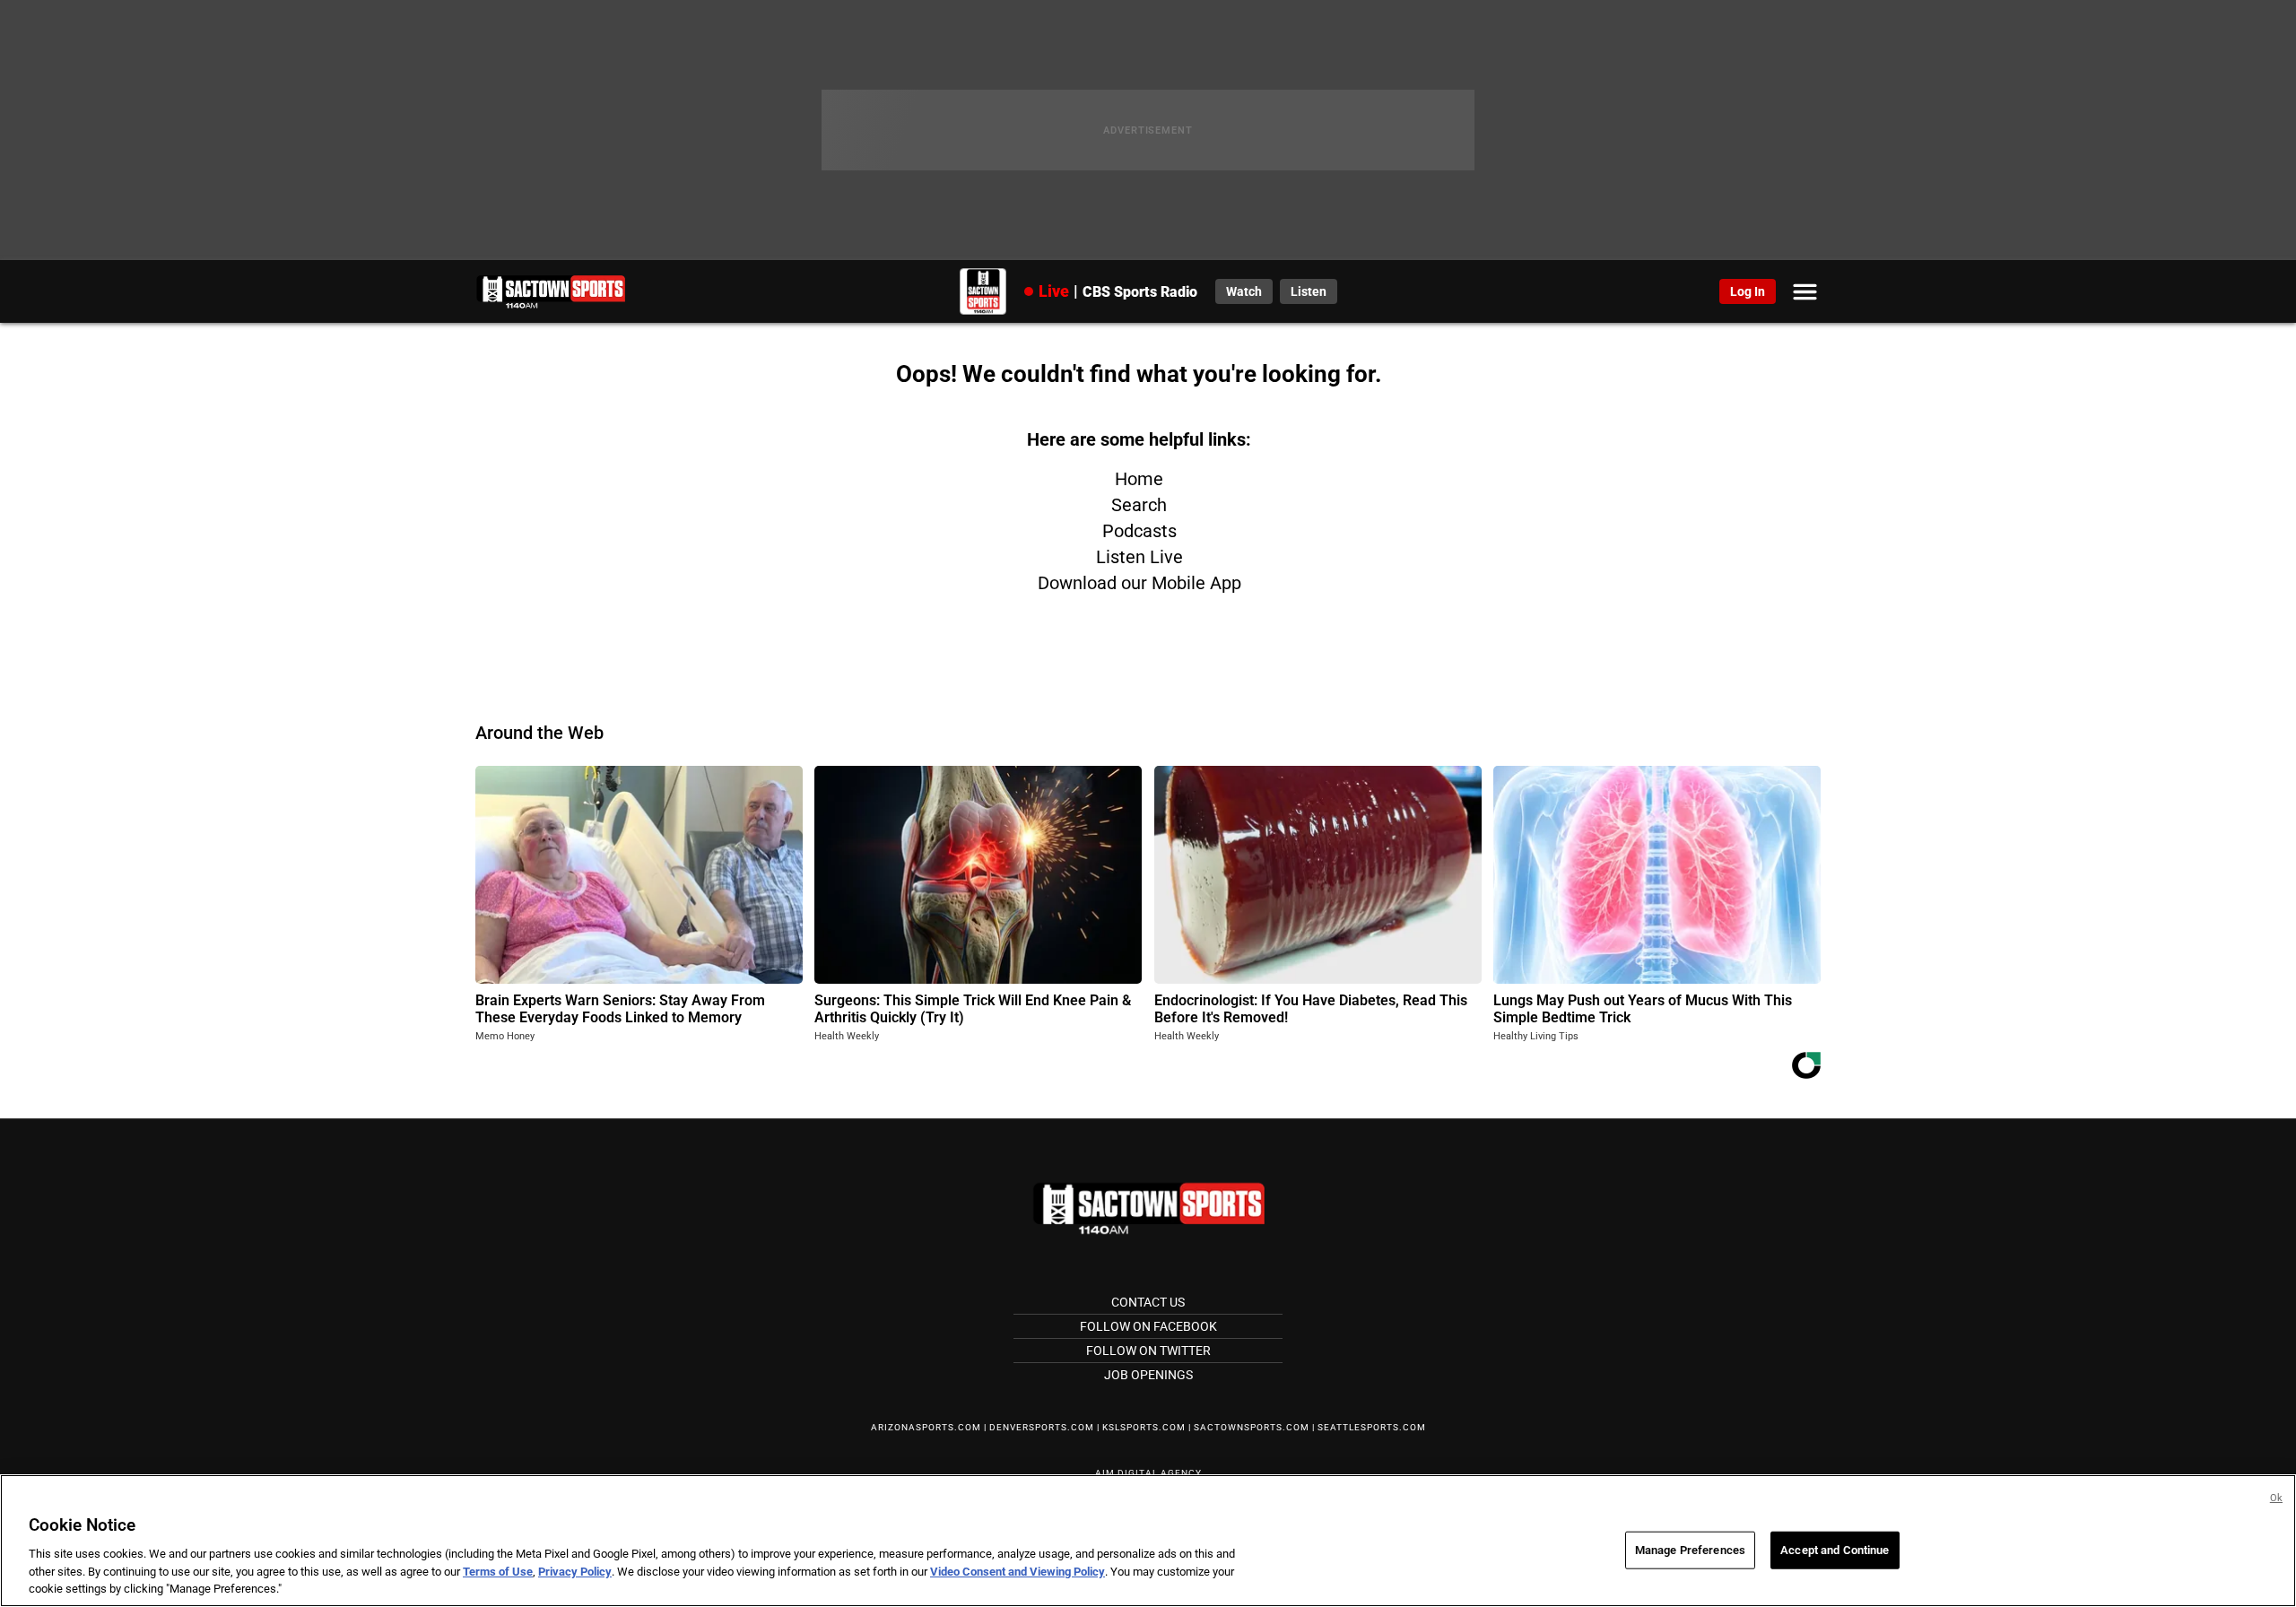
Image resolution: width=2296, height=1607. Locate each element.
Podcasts (1139, 531)
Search (1139, 505)
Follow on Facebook (1148, 1326)
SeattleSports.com (1372, 1427)
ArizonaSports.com (926, 1427)
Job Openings (1148, 1375)
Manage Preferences (1690, 1550)
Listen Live (1139, 557)
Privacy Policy (575, 1572)
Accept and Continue (1835, 1550)
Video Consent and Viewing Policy (1018, 1572)
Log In (1748, 291)
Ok (2276, 1498)
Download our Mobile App (1139, 583)
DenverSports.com (1042, 1427)
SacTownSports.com (1252, 1427)
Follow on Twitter (1148, 1351)
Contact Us (1148, 1302)
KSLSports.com (1144, 1427)
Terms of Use (498, 1572)
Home (1139, 479)
